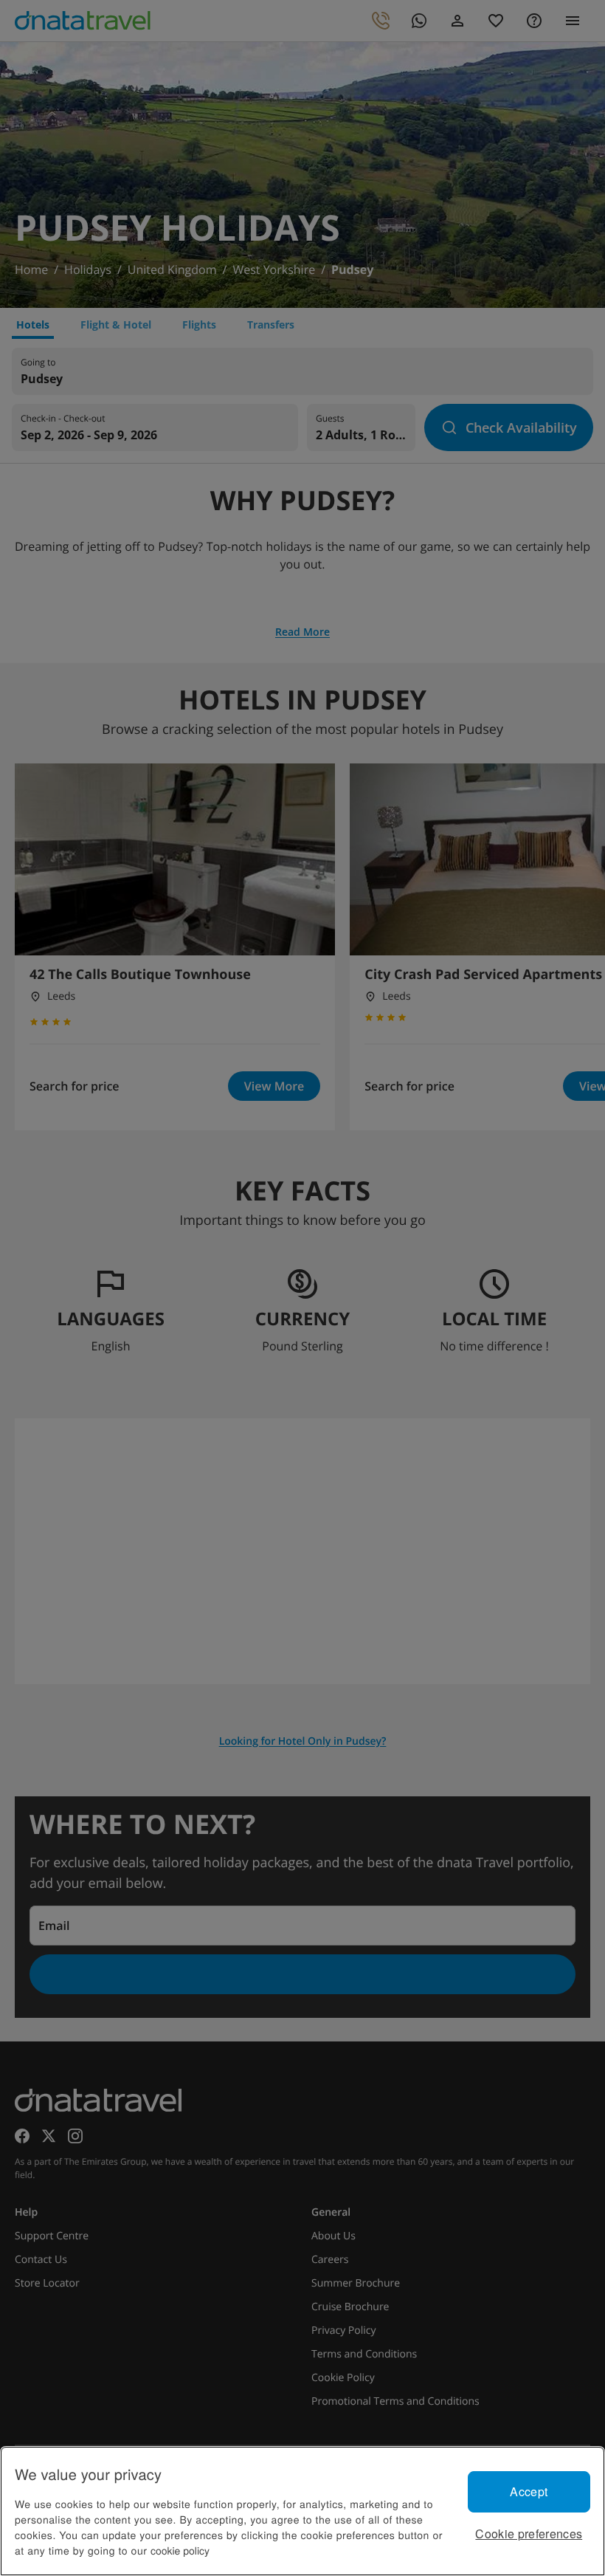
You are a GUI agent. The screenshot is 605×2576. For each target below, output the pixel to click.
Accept (529, 2491)
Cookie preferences (529, 2534)
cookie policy (180, 2550)
